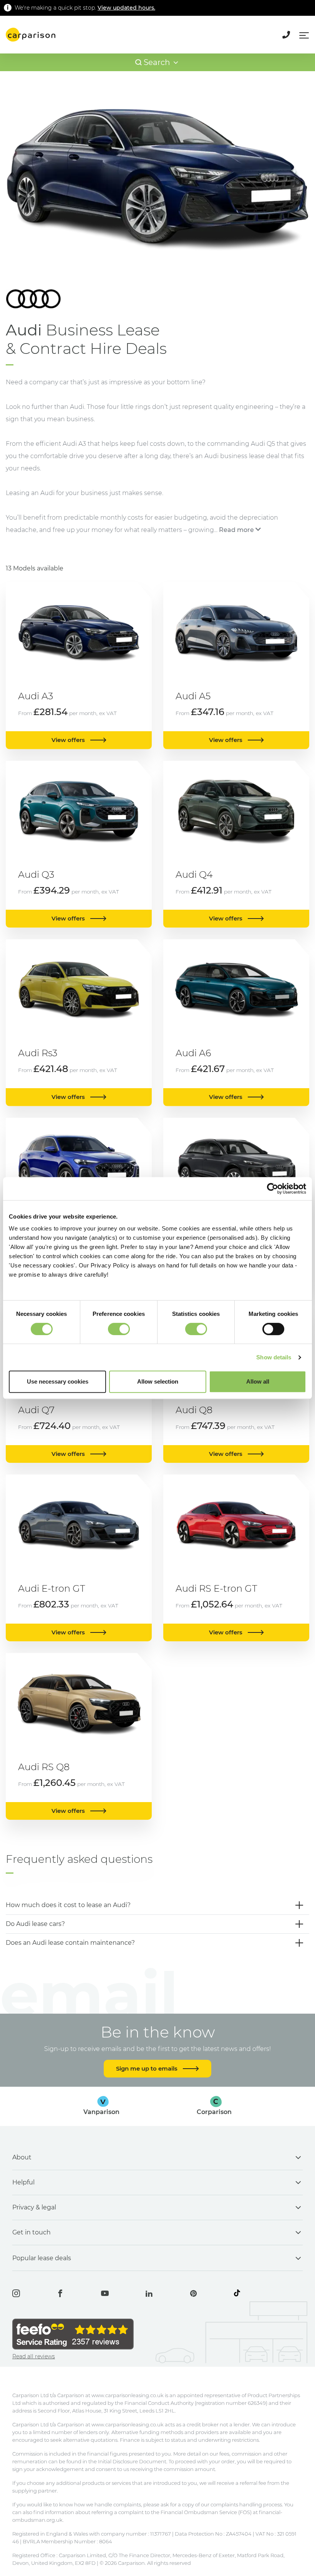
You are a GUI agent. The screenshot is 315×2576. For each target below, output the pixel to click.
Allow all (258, 1381)
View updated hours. (126, 8)
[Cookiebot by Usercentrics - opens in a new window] (273, 1189)
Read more (236, 530)
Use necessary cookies (58, 1381)
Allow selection (158, 1381)
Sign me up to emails (148, 2068)
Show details (274, 1357)
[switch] (119, 1329)
